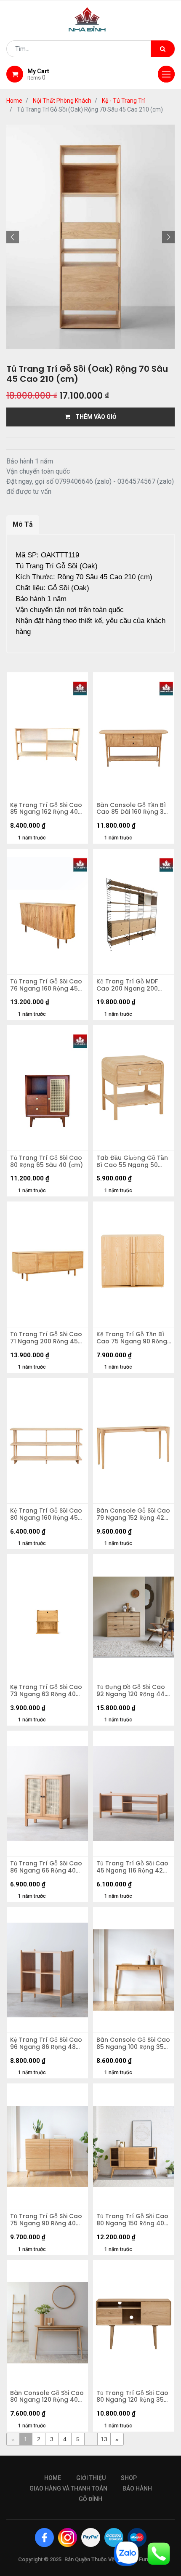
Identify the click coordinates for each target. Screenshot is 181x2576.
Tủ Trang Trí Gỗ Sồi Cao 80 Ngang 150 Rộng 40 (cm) (132, 2220)
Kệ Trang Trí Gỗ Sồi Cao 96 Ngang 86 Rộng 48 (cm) (46, 2043)
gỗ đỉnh (90, 2499)
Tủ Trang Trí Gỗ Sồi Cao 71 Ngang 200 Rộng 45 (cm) (46, 1338)
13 (104, 2439)
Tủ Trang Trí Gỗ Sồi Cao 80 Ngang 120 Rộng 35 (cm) (132, 2397)
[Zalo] (126, 2553)
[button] (13, 237)
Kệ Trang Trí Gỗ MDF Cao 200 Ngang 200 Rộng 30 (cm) (127, 985)
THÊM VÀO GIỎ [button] (93, 417)
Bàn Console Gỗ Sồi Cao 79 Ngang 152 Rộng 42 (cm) (133, 1514)
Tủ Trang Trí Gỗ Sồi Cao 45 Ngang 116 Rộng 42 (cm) (132, 1867)
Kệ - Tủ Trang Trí (123, 101)
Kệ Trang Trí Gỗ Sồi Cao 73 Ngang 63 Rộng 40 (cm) (46, 1691)
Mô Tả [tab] (23, 524)
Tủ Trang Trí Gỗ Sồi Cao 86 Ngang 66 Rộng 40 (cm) (46, 1867)
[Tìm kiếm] (163, 49)
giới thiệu (91, 2478)
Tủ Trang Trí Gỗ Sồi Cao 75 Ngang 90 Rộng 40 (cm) (46, 2220)
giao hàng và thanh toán (68, 2488)
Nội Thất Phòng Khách (62, 101)
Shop (129, 2478)
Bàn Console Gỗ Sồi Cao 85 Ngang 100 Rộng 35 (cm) (133, 2043)
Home (14, 101)
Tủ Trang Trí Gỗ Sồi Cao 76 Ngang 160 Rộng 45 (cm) (46, 985)
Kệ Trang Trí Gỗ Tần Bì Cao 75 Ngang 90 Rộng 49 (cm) (132, 1338)
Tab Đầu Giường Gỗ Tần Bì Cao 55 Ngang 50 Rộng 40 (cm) (132, 1161)
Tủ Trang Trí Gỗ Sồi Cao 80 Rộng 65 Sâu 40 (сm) (47, 1161)
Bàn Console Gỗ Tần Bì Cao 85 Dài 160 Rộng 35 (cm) (132, 809)
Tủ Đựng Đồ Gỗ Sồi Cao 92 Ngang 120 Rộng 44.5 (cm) (133, 1691)
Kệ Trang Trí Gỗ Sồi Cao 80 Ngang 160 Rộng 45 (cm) (46, 1514)
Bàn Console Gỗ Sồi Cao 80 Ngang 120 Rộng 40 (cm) (47, 2397)
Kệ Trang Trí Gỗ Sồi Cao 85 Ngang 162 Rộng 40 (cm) (46, 809)
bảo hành (137, 2488)
